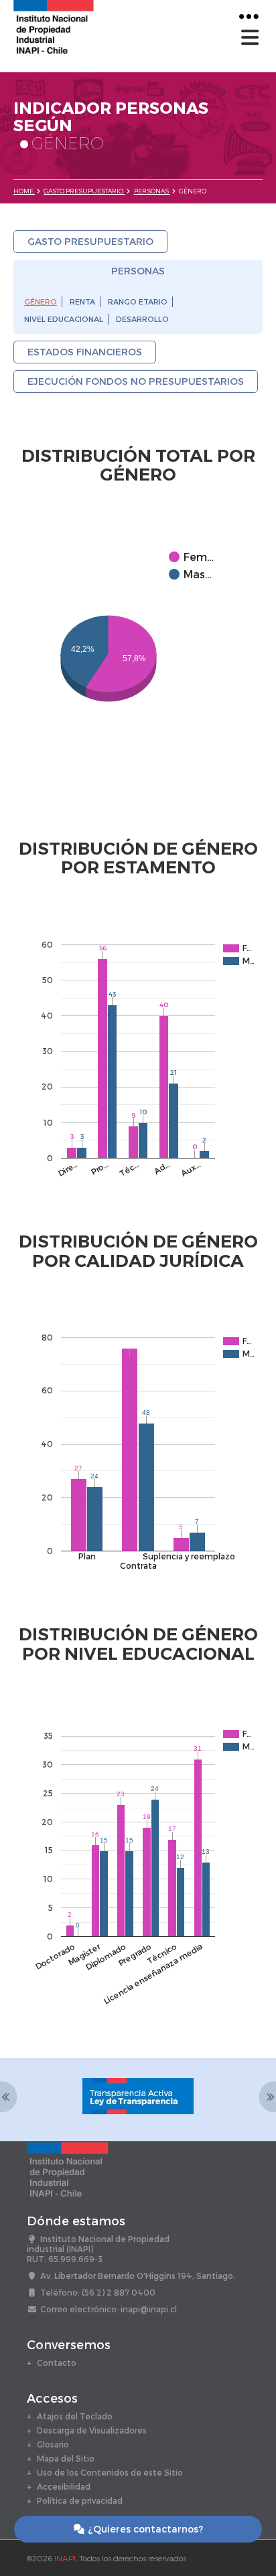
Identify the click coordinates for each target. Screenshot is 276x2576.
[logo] (54, 26)
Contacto (57, 2363)
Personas (152, 191)
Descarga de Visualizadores (92, 2430)
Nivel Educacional (64, 319)
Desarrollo (142, 319)
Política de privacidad (80, 2500)
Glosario (53, 2444)
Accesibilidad (64, 2486)
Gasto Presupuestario (84, 191)
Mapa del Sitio (66, 2458)
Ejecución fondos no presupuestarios (136, 381)
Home (24, 191)
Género (41, 302)
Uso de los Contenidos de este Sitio (110, 2472)
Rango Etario (138, 302)
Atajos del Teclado (75, 2416)
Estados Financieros (85, 352)
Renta (82, 302)
